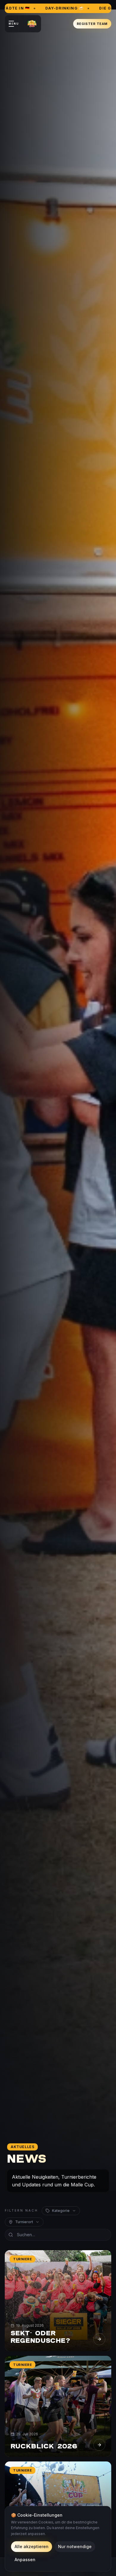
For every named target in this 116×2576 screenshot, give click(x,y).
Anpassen (25, 2560)
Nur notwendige (75, 2546)
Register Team (92, 24)
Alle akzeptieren (32, 2546)
